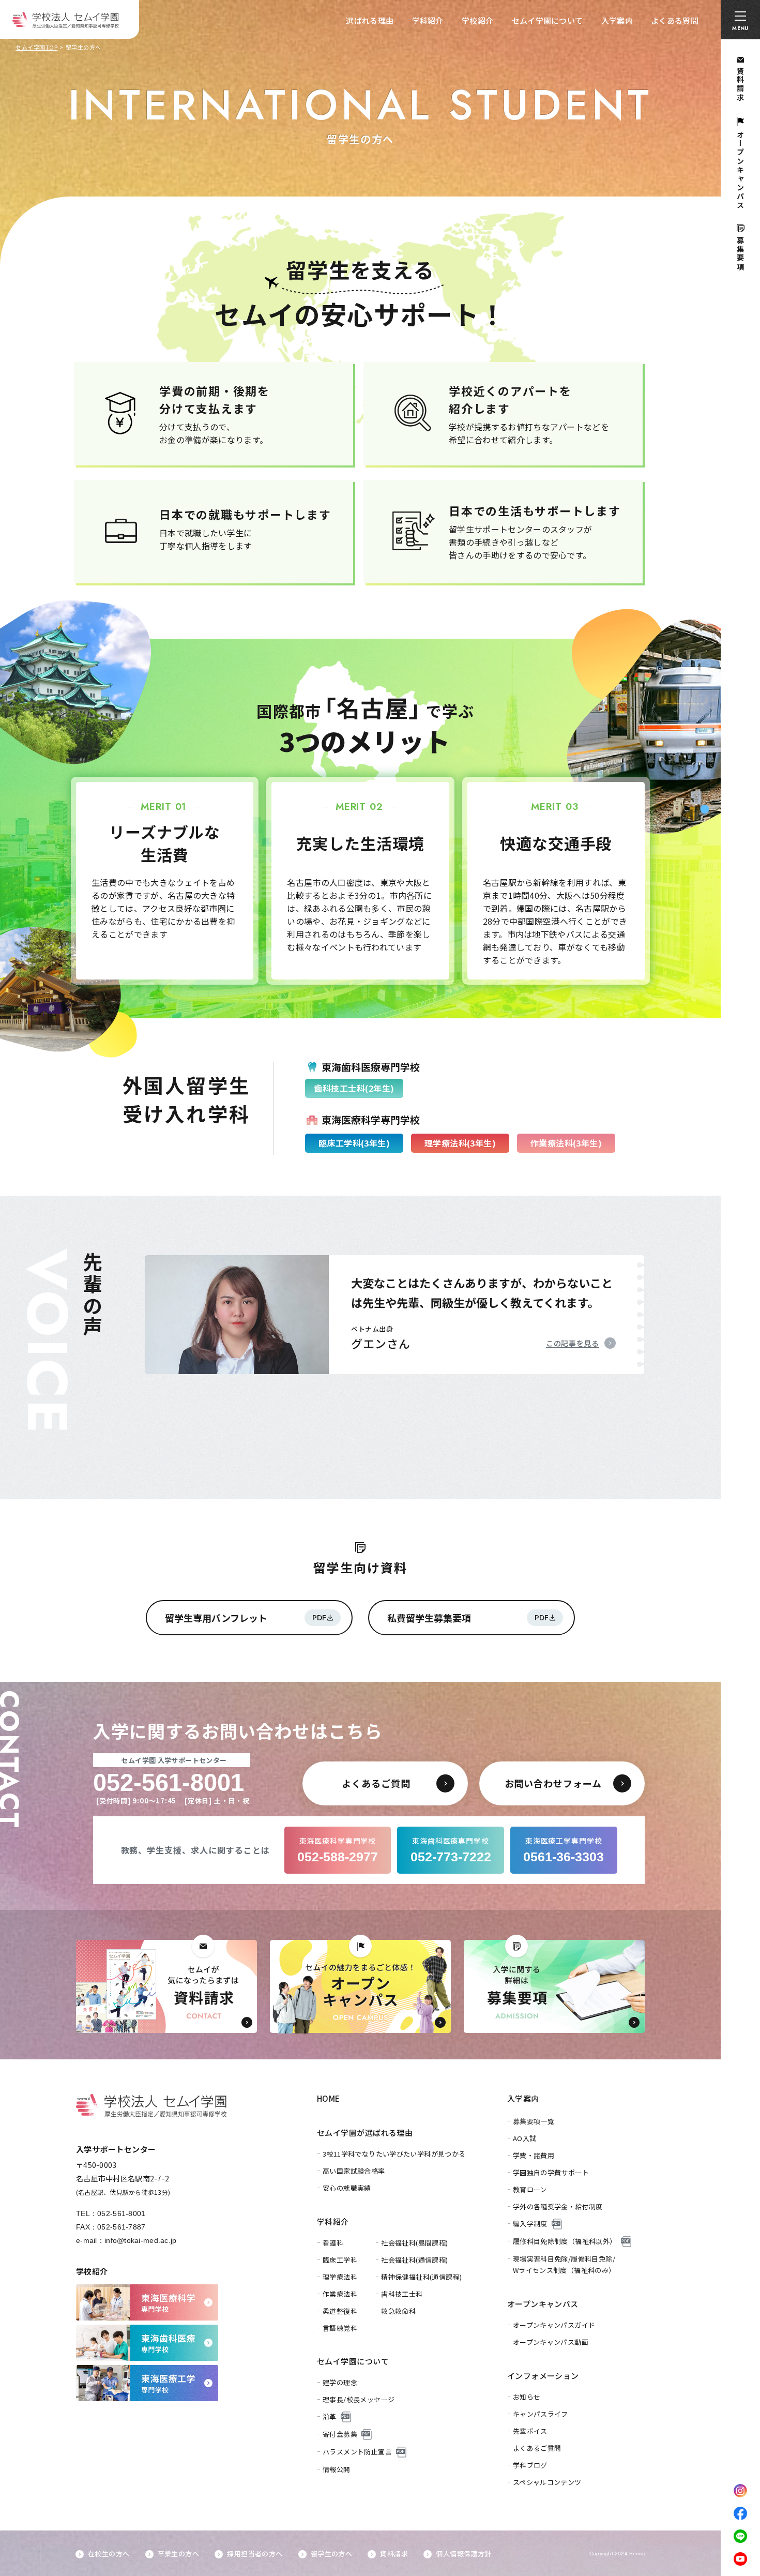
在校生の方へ (109, 2554)
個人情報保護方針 (463, 2554)
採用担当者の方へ (255, 2554)
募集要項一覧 (534, 2121)
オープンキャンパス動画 (551, 2342)
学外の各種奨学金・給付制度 (558, 2206)
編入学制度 (530, 2224)
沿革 (330, 2416)
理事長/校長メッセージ (359, 2399)
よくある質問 (675, 20)
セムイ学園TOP (36, 47)
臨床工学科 (340, 2260)
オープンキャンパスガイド (554, 2325)
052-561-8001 (121, 2213)
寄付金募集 (340, 2434)
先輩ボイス (530, 2431)
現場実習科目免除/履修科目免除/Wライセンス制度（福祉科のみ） (564, 2264)
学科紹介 (428, 20)
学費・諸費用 (534, 2155)
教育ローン (530, 2189)
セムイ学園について (548, 20)
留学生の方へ (331, 2554)
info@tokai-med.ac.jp (141, 2240)
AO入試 (525, 2138)
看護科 (333, 2243)
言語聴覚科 (340, 2328)
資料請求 (394, 2554)
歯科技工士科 (402, 2294)
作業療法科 (340, 2294)
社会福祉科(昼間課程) (414, 2243)
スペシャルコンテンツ (547, 2482)
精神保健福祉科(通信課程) (421, 2277)
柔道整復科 (340, 2311)
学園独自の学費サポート (551, 2172)
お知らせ (527, 2397)
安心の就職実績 (347, 2188)
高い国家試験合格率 (354, 2171)
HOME (329, 2098)
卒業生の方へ (178, 2554)
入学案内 (617, 20)
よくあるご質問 (537, 2448)
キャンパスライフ (541, 2414)
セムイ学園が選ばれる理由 (365, 2133)
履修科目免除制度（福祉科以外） (565, 2241)
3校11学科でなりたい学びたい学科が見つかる (394, 2154)
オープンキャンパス (543, 2304)
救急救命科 (398, 2311)
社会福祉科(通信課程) (414, 2260)
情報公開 (337, 2469)
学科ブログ (530, 2465)
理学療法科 (340, 2277)
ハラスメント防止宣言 (357, 2452)
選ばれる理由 (370, 20)
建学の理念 (340, 2382)
